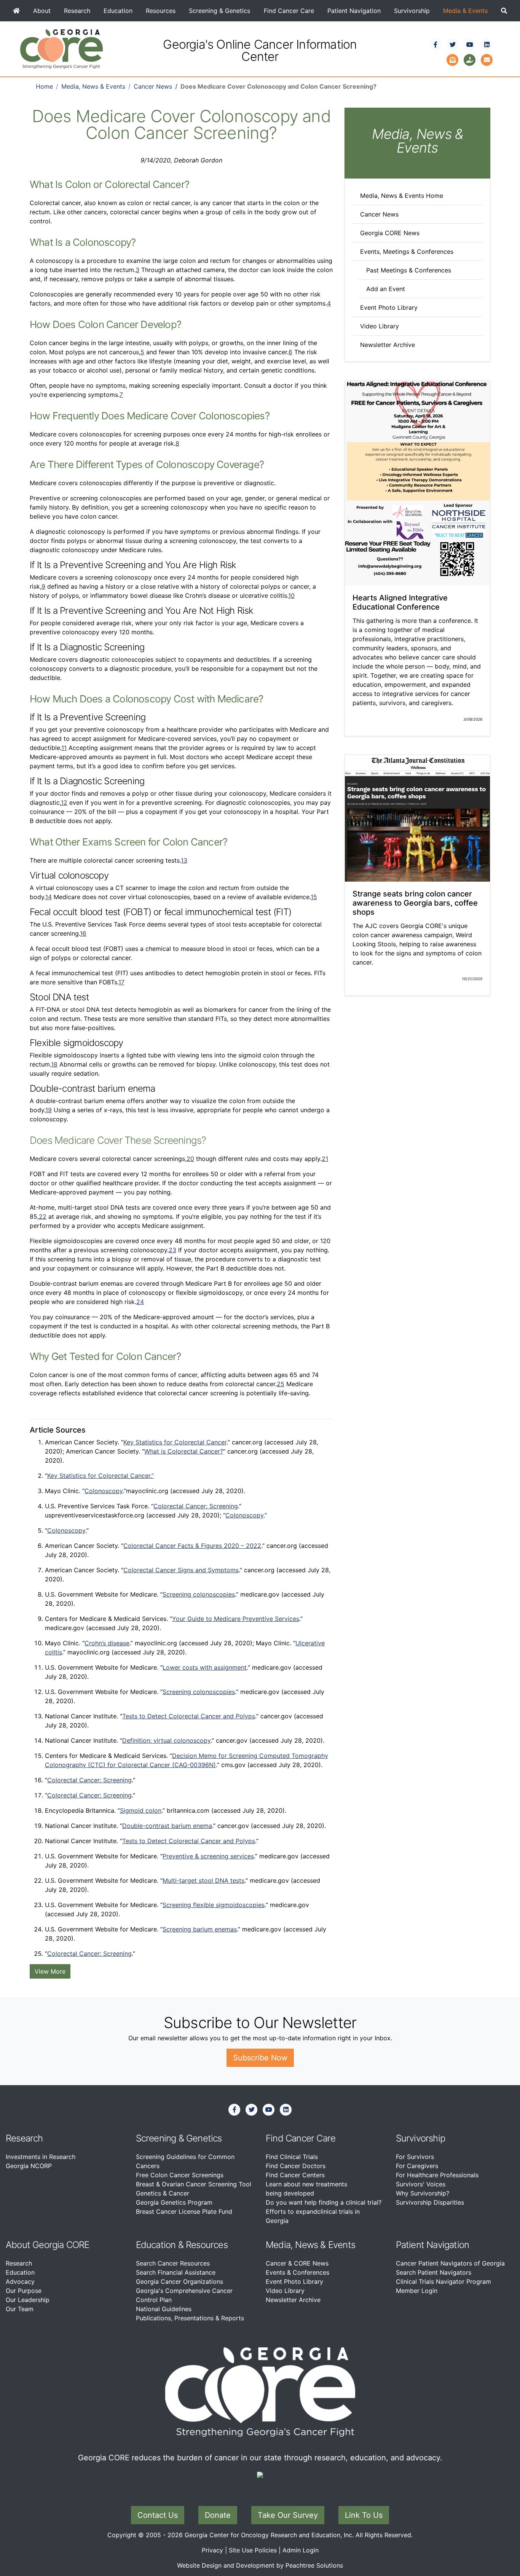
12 (64, 802)
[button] (504, 11)
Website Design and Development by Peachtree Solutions (260, 2565)
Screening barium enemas (200, 1929)
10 (291, 595)
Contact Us (158, 2515)
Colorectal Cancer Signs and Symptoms (181, 1570)
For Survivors (415, 2157)
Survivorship (412, 11)
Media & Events (465, 11)
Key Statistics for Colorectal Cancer (175, 1442)
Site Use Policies (253, 2550)
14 (49, 897)
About (42, 11)
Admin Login (301, 2550)
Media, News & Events (93, 86)
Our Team (20, 2309)
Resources (161, 11)
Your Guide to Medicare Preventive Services (236, 1619)
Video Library (380, 326)
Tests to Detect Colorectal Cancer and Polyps (189, 1716)
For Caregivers (417, 2166)
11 (64, 748)
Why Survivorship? (423, 2193)
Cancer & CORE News (297, 2263)
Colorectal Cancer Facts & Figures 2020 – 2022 (192, 1546)
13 (184, 860)
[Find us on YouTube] (470, 45)
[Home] (16, 11)
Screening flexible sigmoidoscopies (214, 1905)
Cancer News (153, 86)
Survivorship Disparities (430, 2202)
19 (49, 1110)
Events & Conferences (297, 2272)
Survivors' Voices (421, 2184)
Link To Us (364, 2515)
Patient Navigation (354, 11)
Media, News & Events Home (402, 196)
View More (50, 1971)
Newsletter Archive (388, 345)
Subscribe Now (260, 2058)
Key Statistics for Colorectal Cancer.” (100, 1476)
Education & (160, 2245)
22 (43, 1216)
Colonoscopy (104, 1491)
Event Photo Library (389, 307)
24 (140, 1302)
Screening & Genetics (219, 11)
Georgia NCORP (29, 2166)
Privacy (212, 2550)
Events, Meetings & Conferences (407, 252)
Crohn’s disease (107, 1643)
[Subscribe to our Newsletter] (453, 59)
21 (325, 1159)
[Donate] (470, 59)
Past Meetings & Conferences (409, 270)
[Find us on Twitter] (453, 45)
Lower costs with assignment (205, 1667)
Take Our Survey (288, 2515)
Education (118, 11)
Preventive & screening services (208, 1856)
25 (281, 1384)
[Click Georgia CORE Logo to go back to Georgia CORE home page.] (61, 48)
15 (314, 897)
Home (44, 86)
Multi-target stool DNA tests (203, 1880)
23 (172, 1250)
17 (121, 982)
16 (83, 933)
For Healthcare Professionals (437, 2175)
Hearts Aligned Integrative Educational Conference (400, 602)
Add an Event (386, 289)
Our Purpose (24, 2291)
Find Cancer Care (289, 11)
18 (54, 1064)
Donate (218, 2515)
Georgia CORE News (390, 233)
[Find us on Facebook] (435, 45)
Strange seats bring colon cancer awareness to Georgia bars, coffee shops (415, 903)
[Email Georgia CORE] (487, 59)
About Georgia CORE (48, 2245)
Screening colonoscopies (199, 1594)
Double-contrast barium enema (167, 1826)
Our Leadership (28, 2300)
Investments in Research (41, 2157)
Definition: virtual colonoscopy (166, 1740)
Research (77, 11)
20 (190, 1159)
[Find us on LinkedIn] (487, 45)
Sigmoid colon (141, 1810)
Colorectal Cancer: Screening (196, 1506)
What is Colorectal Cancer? (184, 1451)
